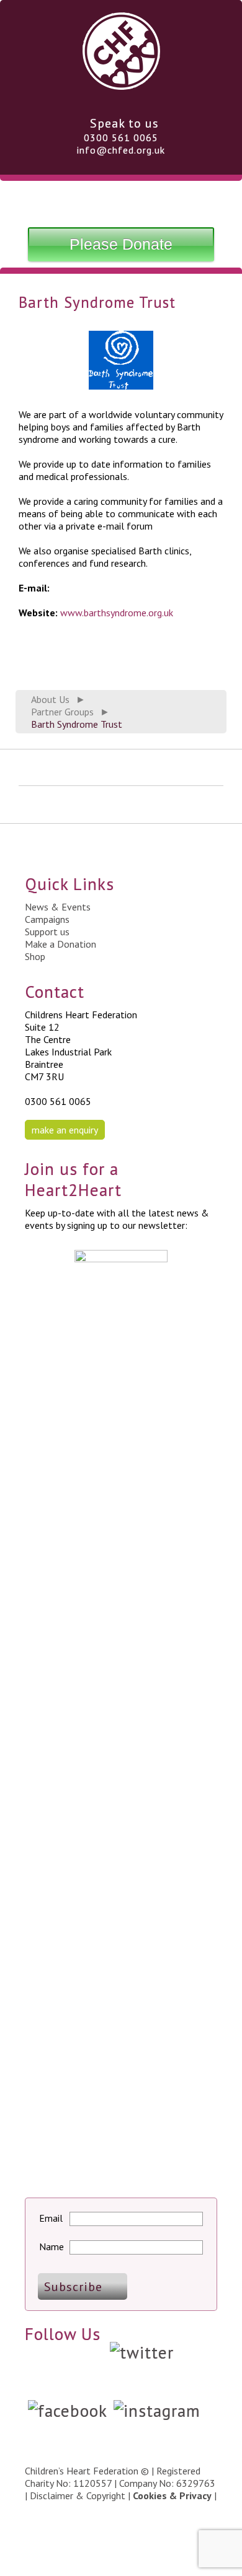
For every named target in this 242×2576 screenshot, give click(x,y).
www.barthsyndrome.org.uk (117, 613)
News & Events (58, 907)
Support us (47, 932)
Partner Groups (62, 712)
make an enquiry (65, 1130)
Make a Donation (60, 944)
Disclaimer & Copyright (78, 2495)
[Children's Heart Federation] (121, 85)
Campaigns (47, 919)
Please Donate (121, 244)
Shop (35, 956)
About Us (50, 699)
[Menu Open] (121, 201)
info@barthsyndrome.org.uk (110, 588)
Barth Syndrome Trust (77, 724)
